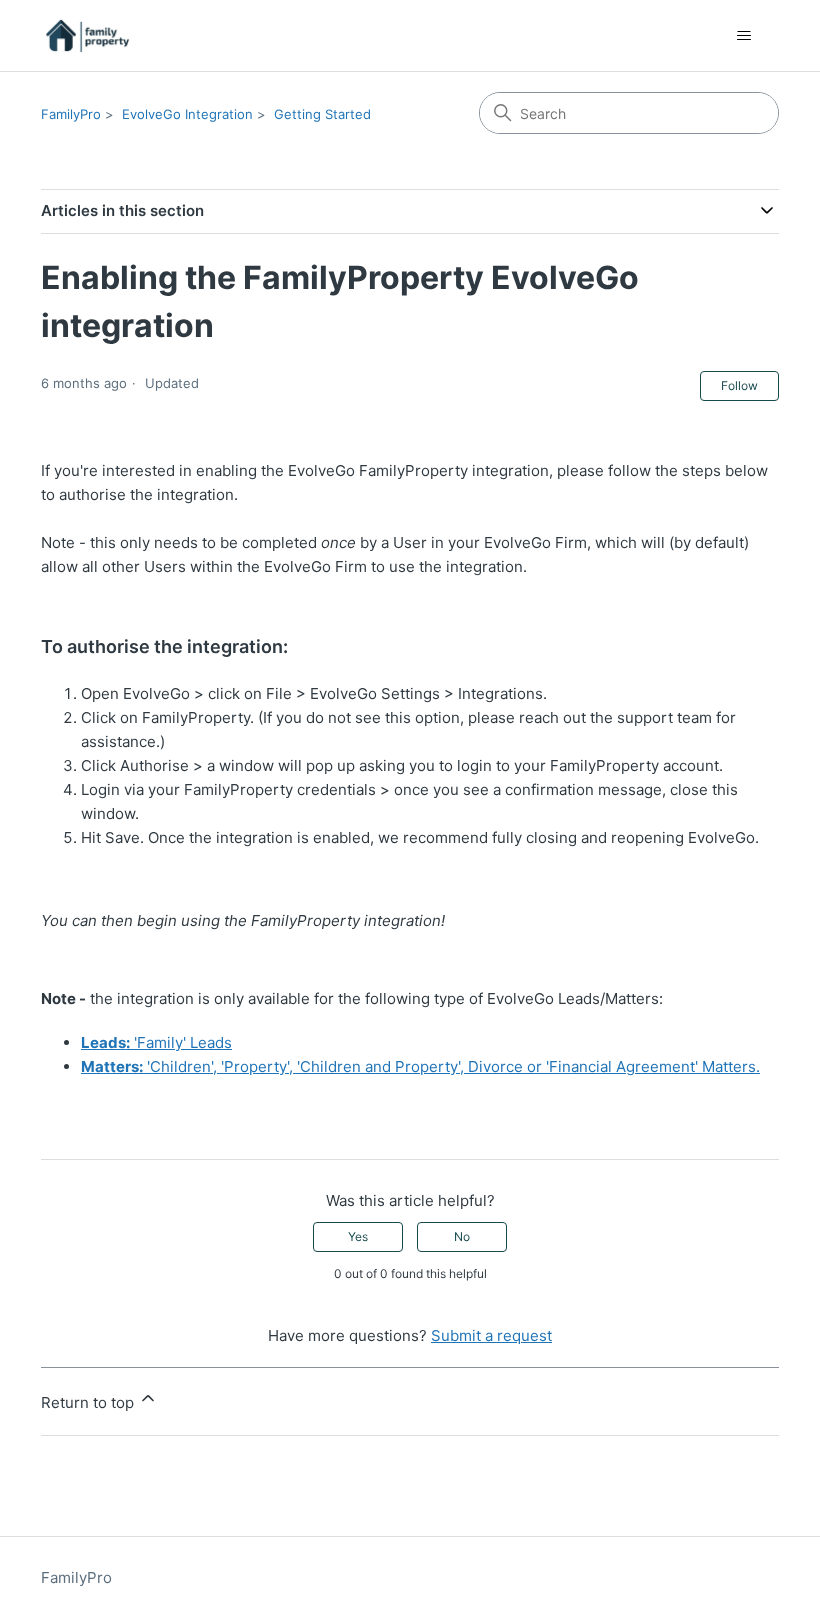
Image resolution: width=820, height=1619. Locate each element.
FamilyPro (71, 114)
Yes (358, 1236)
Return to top (89, 1402)
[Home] (87, 35)
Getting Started (322, 114)
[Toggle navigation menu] (743, 36)
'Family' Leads (156, 1042)
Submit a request (491, 1335)
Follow (739, 385)
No (462, 1236)
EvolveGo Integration (187, 114)
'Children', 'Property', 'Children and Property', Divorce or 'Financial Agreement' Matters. (420, 1066)
